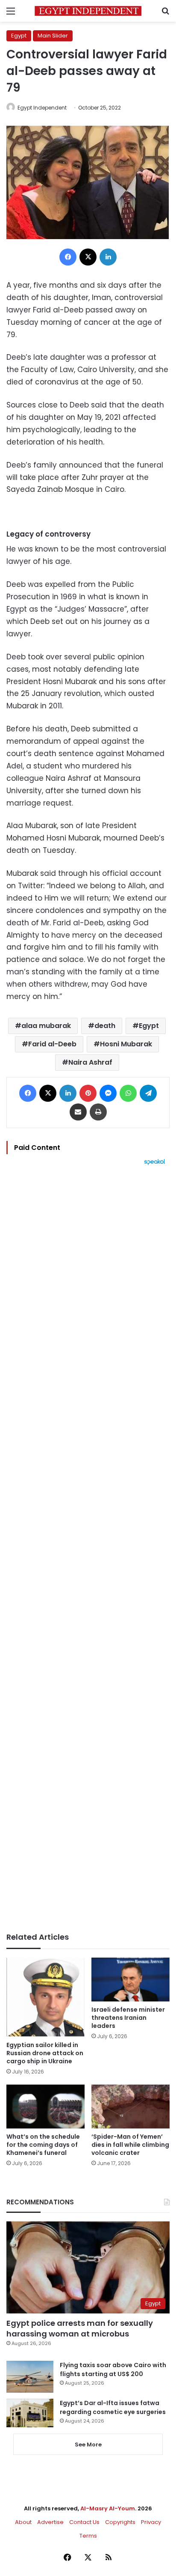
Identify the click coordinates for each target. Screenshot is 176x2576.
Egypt (19, 36)
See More (88, 2445)
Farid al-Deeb (52, 1044)
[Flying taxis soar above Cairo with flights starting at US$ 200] (30, 2377)
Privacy (151, 2522)
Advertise (50, 2522)
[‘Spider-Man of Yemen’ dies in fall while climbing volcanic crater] (131, 2107)
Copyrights (120, 2522)
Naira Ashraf (90, 1062)
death (105, 1026)
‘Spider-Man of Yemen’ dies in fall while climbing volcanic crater (130, 2145)
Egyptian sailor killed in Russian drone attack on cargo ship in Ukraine (45, 2053)
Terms (88, 2536)
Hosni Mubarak (126, 1044)
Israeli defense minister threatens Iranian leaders (128, 2018)
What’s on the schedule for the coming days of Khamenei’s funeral (43, 2145)
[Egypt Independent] (88, 11)
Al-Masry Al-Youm (108, 2508)
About (23, 2522)
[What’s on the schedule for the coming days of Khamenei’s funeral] (45, 2107)
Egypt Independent (42, 108)
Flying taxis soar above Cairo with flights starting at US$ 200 (113, 2370)
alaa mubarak (46, 1026)
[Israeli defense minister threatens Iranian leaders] (131, 1980)
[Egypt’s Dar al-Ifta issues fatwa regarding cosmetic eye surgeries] (30, 2413)
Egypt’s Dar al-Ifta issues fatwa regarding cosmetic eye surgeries (113, 2407)
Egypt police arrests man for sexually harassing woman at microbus (80, 2328)
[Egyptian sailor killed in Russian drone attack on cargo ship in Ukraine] (45, 1997)
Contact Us (84, 2522)
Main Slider (53, 36)
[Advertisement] (88, 1549)
